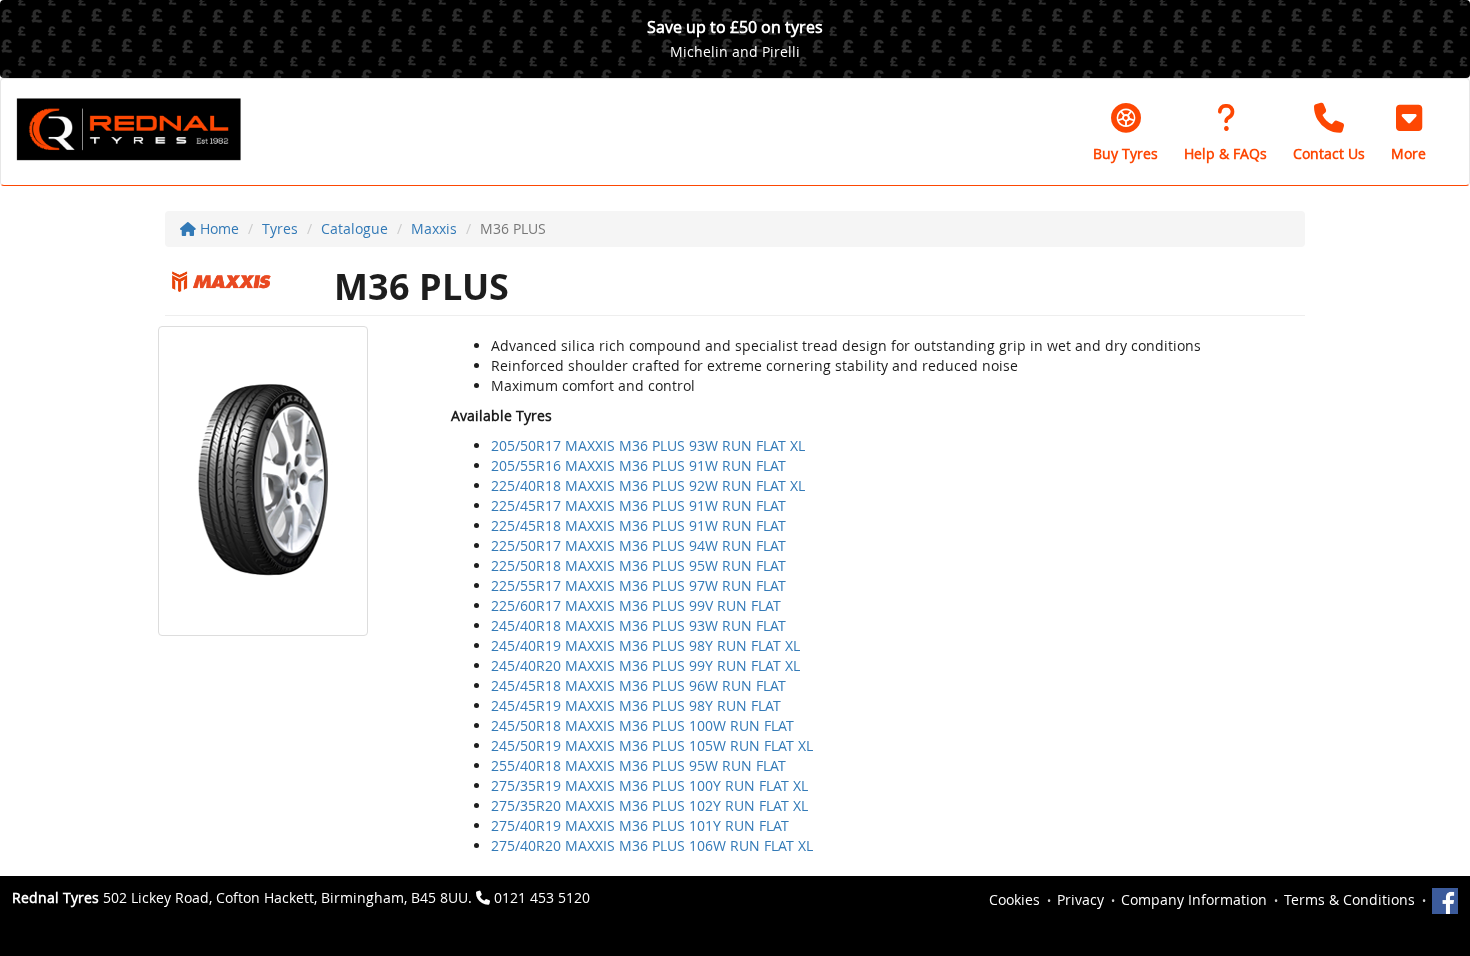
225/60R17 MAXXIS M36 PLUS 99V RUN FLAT (636, 605)
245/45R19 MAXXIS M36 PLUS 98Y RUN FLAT (636, 705)
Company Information (1194, 899)
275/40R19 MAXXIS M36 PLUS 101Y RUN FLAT (640, 825)
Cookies (1014, 899)
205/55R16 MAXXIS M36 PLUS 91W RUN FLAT (638, 465)
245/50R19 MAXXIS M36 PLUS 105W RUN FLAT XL (652, 745)
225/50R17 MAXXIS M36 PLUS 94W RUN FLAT (638, 545)
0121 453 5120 (542, 897)
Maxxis (434, 228)
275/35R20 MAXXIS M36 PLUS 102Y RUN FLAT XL (649, 805)
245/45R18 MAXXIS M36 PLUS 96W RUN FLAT (638, 685)
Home (217, 228)
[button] (1408, 132)
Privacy (1080, 899)
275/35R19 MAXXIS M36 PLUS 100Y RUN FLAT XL (649, 785)
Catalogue (354, 228)
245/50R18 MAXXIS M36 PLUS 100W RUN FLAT (642, 725)
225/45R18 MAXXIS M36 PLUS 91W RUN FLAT (638, 525)
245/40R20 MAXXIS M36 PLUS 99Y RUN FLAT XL (645, 665)
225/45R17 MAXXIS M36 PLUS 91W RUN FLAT (638, 505)
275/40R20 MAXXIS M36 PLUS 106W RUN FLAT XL (652, 845)
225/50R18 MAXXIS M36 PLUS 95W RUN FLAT (638, 565)
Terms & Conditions (1349, 899)
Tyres (280, 228)
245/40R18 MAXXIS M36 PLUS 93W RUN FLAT (638, 625)
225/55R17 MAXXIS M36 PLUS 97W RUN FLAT (638, 585)
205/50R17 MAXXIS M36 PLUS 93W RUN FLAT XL (648, 445)
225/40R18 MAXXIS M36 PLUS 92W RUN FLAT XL (648, 485)
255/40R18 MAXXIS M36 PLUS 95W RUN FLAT (638, 765)
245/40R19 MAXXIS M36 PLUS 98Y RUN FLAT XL (645, 645)
